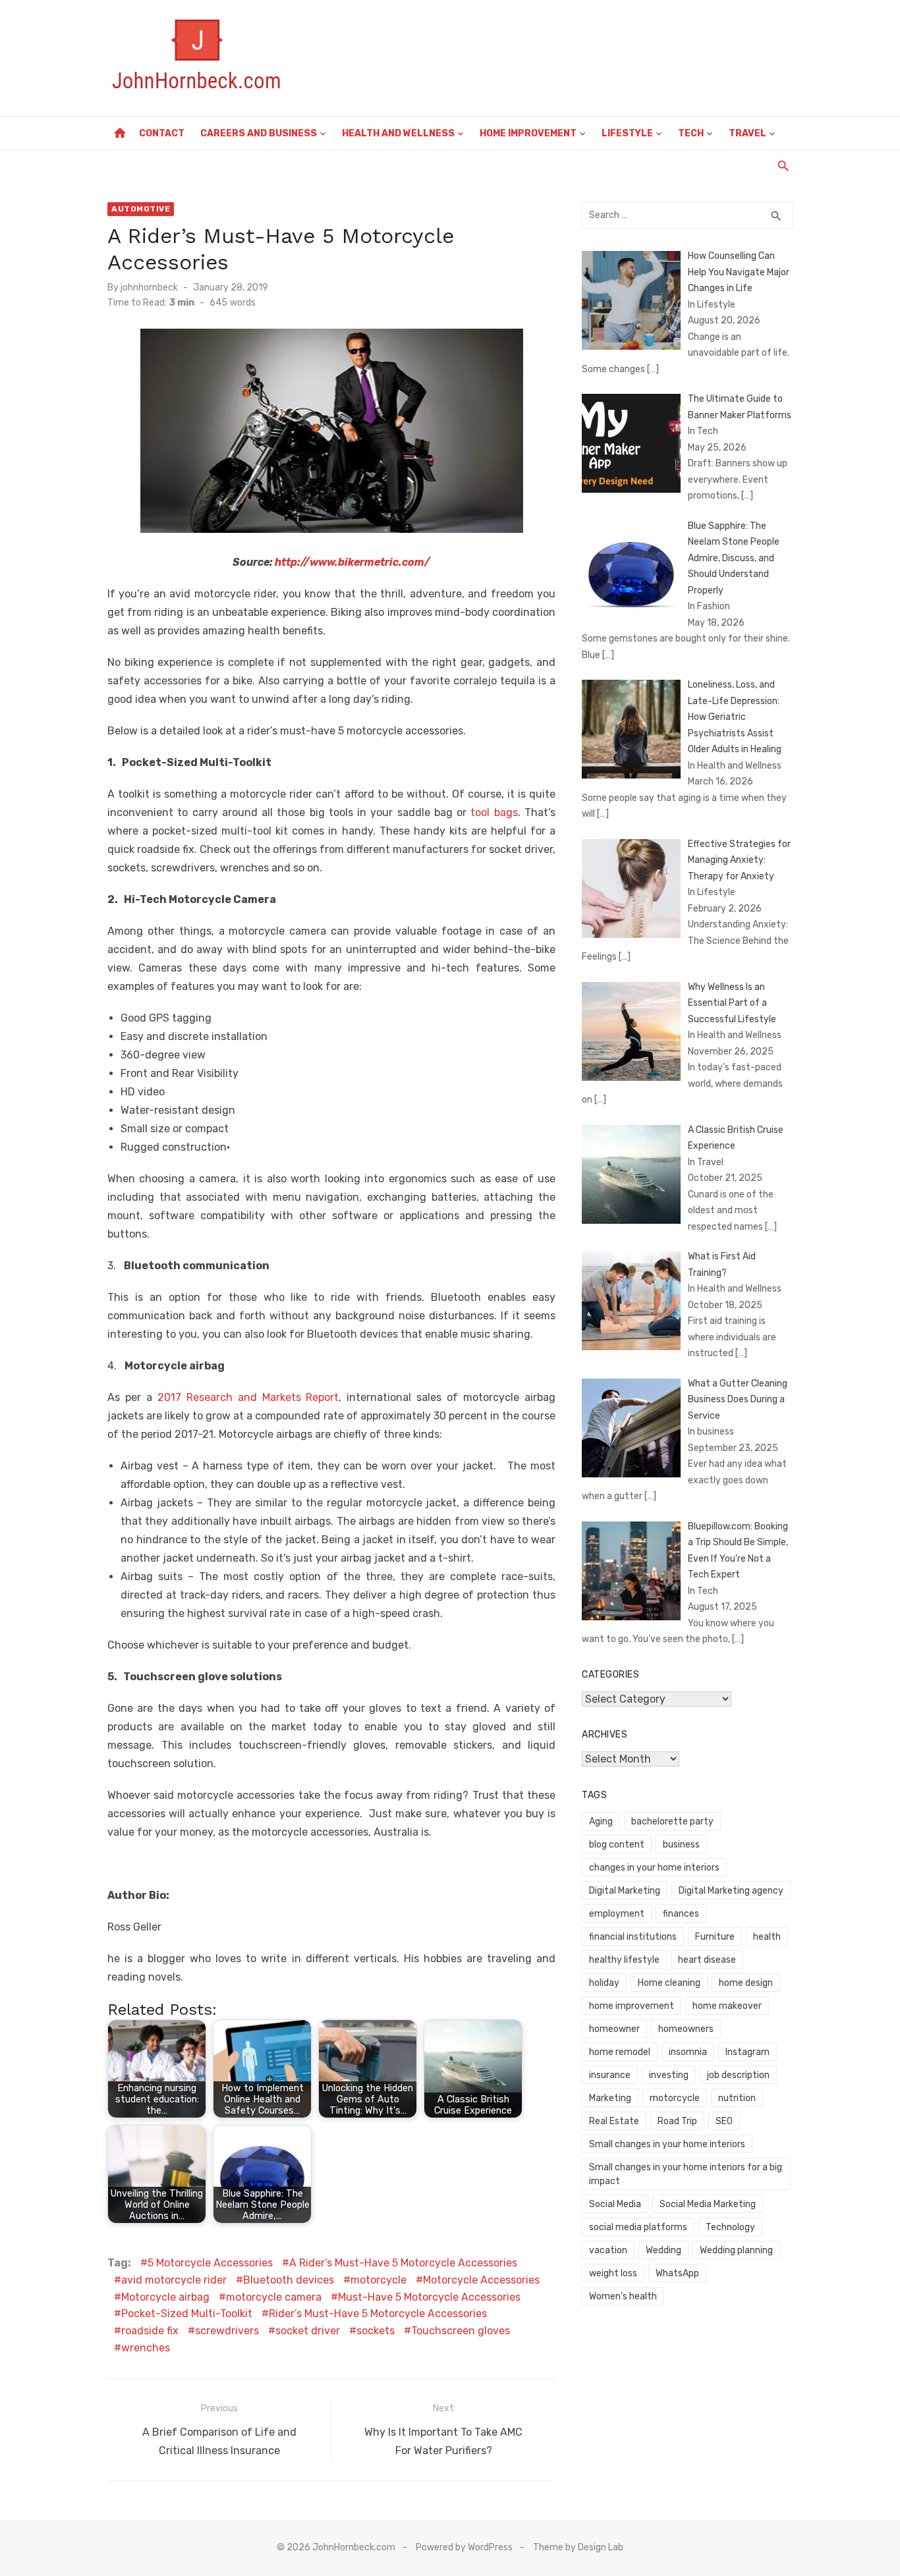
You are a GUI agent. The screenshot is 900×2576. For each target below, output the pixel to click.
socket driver (308, 2331)
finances (681, 1914)
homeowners (686, 2029)
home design (746, 1983)
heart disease (707, 1960)
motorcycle (379, 2280)
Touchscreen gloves (461, 2331)
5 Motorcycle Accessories (210, 2263)
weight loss (613, 2273)
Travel (747, 133)
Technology (730, 2227)
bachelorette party (672, 1822)
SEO (724, 2121)
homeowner (614, 2029)
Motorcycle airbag (165, 2297)
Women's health (623, 2296)
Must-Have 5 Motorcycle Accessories (429, 2297)
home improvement (632, 2006)
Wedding (663, 2250)
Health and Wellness (398, 133)
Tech (691, 133)
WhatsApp (677, 2273)
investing (669, 2075)
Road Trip (677, 2121)
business (681, 1845)
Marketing (610, 2098)
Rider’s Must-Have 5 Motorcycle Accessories (378, 2314)
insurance (610, 2075)
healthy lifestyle (624, 1960)
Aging (601, 1822)
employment (617, 1914)
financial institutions (633, 1937)
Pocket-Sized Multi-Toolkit (187, 2314)
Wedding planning (736, 2250)
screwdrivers (227, 2331)
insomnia (688, 2052)
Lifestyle (627, 133)
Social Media (615, 2204)
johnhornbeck (149, 288)
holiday (604, 1983)
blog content (617, 1845)
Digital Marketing (625, 1891)
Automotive (141, 209)
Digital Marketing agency (731, 1891)
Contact (162, 133)
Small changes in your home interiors (667, 2144)
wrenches (146, 2348)
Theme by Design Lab (578, 2547)
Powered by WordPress (464, 2547)
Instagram (747, 2052)
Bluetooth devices (289, 2280)
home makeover (727, 2006)
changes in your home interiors (654, 1868)
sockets (376, 2331)
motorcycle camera (274, 2297)
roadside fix (150, 2331)
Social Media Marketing (708, 2204)
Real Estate (614, 2121)
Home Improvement (528, 133)
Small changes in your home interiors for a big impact (686, 2174)
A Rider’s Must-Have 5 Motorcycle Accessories (403, 2263)
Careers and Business (259, 133)
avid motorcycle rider (174, 2280)
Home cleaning (669, 1983)
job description (738, 2075)
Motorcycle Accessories (481, 2280)
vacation (608, 2250)
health (767, 1937)
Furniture (715, 1937)
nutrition (737, 2098)
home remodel (620, 2052)
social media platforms (638, 2227)
